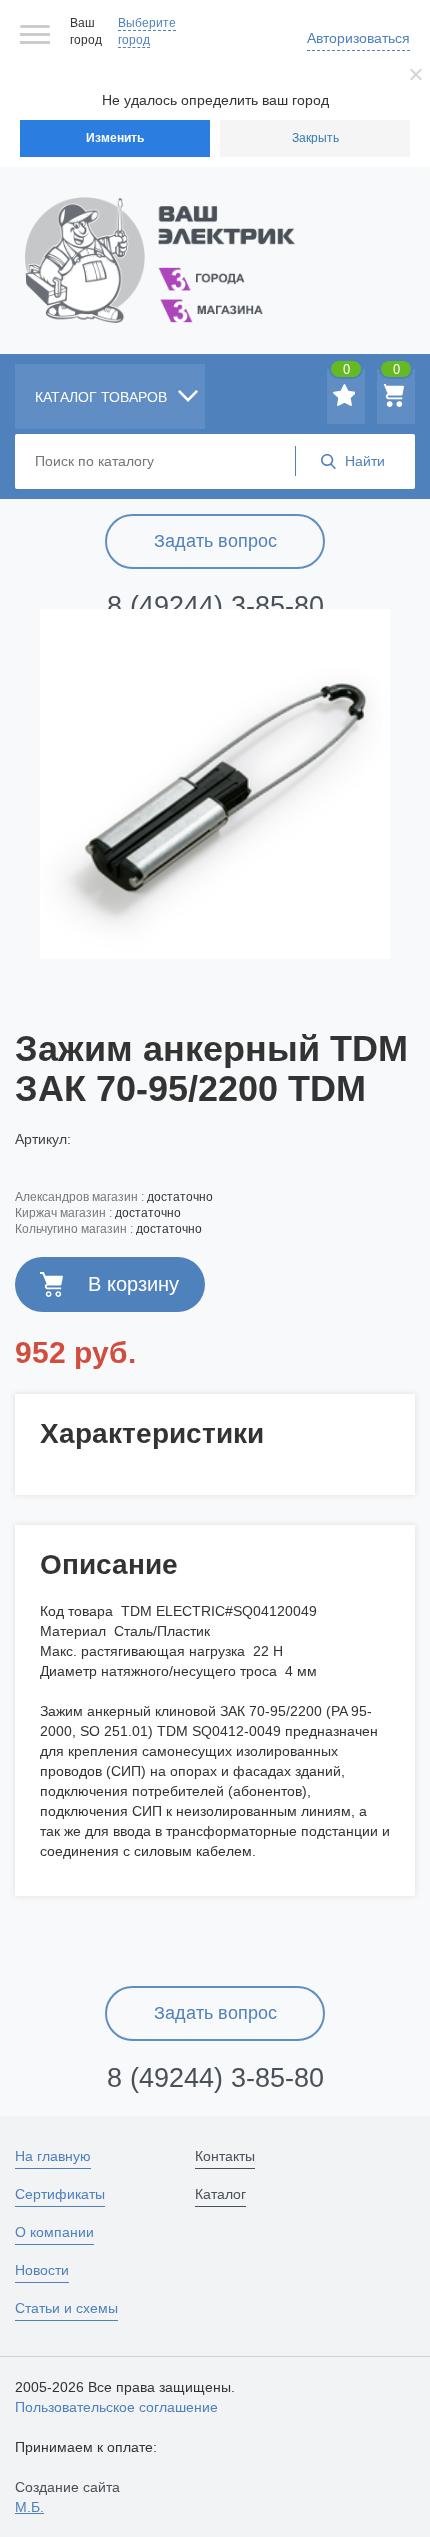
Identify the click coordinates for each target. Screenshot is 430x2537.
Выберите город (147, 31)
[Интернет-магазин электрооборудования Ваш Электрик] (215, 235)
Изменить (115, 138)
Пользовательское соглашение (116, 2407)
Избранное (346, 373)
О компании (54, 2232)
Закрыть (315, 138)
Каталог (220, 2194)
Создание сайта (67, 2497)
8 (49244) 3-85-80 (215, 606)
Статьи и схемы (66, 2308)
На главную (53, 2156)
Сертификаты (60, 2194)
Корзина (396, 373)
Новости (42, 2270)
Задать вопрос (215, 541)
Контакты (225, 2156)
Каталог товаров (103, 397)
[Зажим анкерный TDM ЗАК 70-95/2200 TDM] (215, 784)
